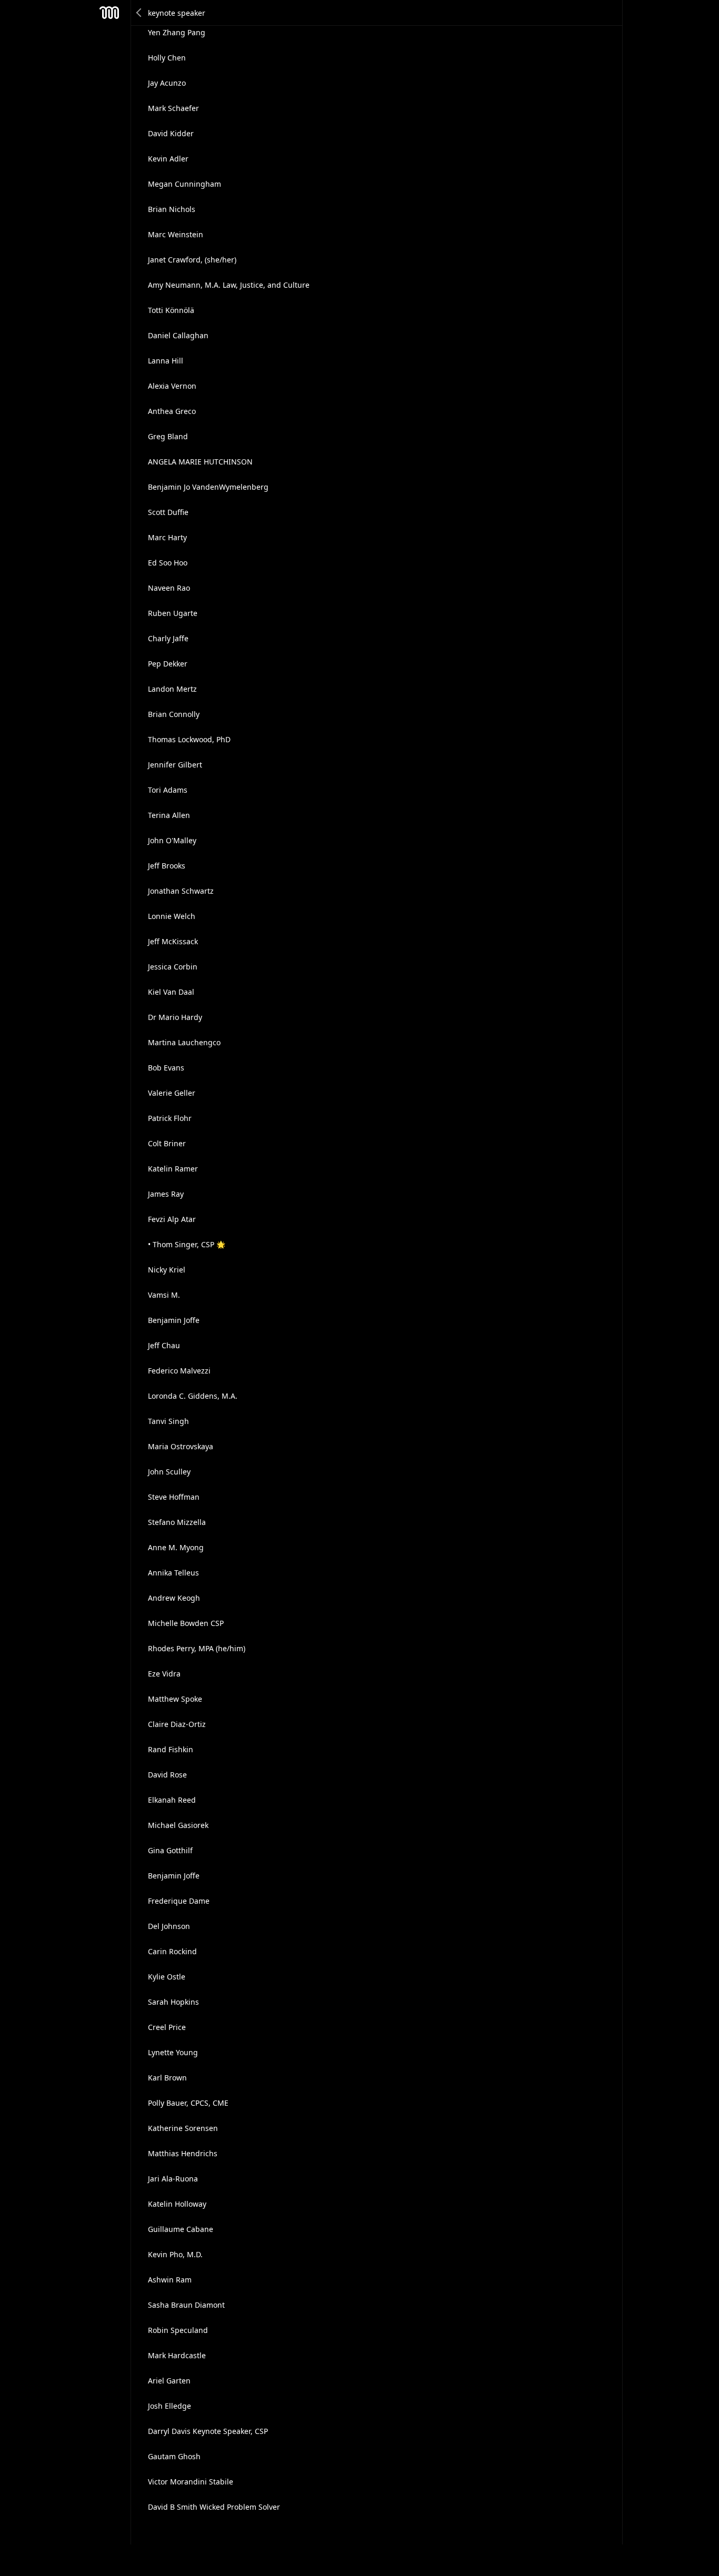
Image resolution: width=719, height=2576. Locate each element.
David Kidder (171, 133)
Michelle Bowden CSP (186, 1623)
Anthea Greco (172, 411)
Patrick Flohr (170, 1118)
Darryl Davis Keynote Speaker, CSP (208, 2431)
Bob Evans (166, 1068)
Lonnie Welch (172, 916)
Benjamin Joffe (174, 1320)
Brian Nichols (172, 209)
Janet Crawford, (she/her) (192, 260)
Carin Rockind (172, 1951)
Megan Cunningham (184, 184)
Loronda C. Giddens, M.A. (193, 1396)
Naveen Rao (169, 588)
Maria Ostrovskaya (181, 1446)
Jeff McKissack (173, 941)
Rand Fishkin (171, 1749)
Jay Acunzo (167, 83)
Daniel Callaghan (178, 335)
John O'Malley (172, 840)
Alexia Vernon (172, 386)
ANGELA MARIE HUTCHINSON (200, 462)
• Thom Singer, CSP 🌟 (187, 1244)
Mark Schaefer (173, 108)
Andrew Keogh (174, 1598)
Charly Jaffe (168, 638)
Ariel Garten (169, 2381)
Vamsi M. (164, 1295)
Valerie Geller (172, 1093)
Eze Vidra (164, 1674)
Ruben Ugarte (173, 613)
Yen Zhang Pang (177, 32)
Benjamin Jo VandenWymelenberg (208, 487)
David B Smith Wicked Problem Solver (214, 2507)
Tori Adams (168, 790)
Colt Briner (167, 1143)
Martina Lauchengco (184, 1042)
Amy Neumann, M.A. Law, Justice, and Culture (229, 285)
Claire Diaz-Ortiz (177, 1724)
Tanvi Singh (168, 1421)
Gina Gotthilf (170, 1850)
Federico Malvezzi (179, 1371)
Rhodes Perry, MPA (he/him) (197, 1648)
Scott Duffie (168, 512)
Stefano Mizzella (177, 1522)
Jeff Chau (164, 1345)
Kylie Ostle (167, 1977)
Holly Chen (167, 58)
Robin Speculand (178, 2330)
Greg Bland (168, 436)
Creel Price (167, 2027)
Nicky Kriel (167, 1270)
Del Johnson (169, 1926)
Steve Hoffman (174, 1497)
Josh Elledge (169, 2406)
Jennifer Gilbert (175, 765)
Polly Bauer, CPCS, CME (188, 2103)
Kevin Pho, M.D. (175, 2254)
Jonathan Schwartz (181, 891)
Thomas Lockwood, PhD (189, 739)
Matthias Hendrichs (183, 2153)
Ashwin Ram (170, 2280)
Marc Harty (167, 537)
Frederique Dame (179, 1901)
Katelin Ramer (173, 1169)
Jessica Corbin (173, 967)
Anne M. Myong (176, 1547)
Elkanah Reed (172, 1800)
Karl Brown (167, 2078)
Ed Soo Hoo (168, 563)
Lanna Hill (166, 361)
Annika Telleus (173, 1573)
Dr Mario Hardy (175, 1017)
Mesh (109, 13)
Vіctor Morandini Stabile (191, 2482)
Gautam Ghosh (174, 2456)
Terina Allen (169, 815)
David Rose (167, 1775)
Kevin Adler (168, 159)
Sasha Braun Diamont (186, 2305)
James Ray (166, 1194)
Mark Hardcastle (177, 2355)
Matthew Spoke (175, 1699)
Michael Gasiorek (178, 1825)
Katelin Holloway (177, 2204)
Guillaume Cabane (181, 2229)
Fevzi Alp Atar (172, 1219)
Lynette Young (173, 2052)
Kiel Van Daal (171, 992)
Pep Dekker (168, 664)
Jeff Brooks (167, 866)
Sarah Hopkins (173, 2002)
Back (139, 13)
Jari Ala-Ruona (173, 2179)
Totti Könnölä (171, 310)
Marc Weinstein (176, 234)
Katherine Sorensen (183, 2128)
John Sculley (169, 1472)
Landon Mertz (172, 689)
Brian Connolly (174, 714)
